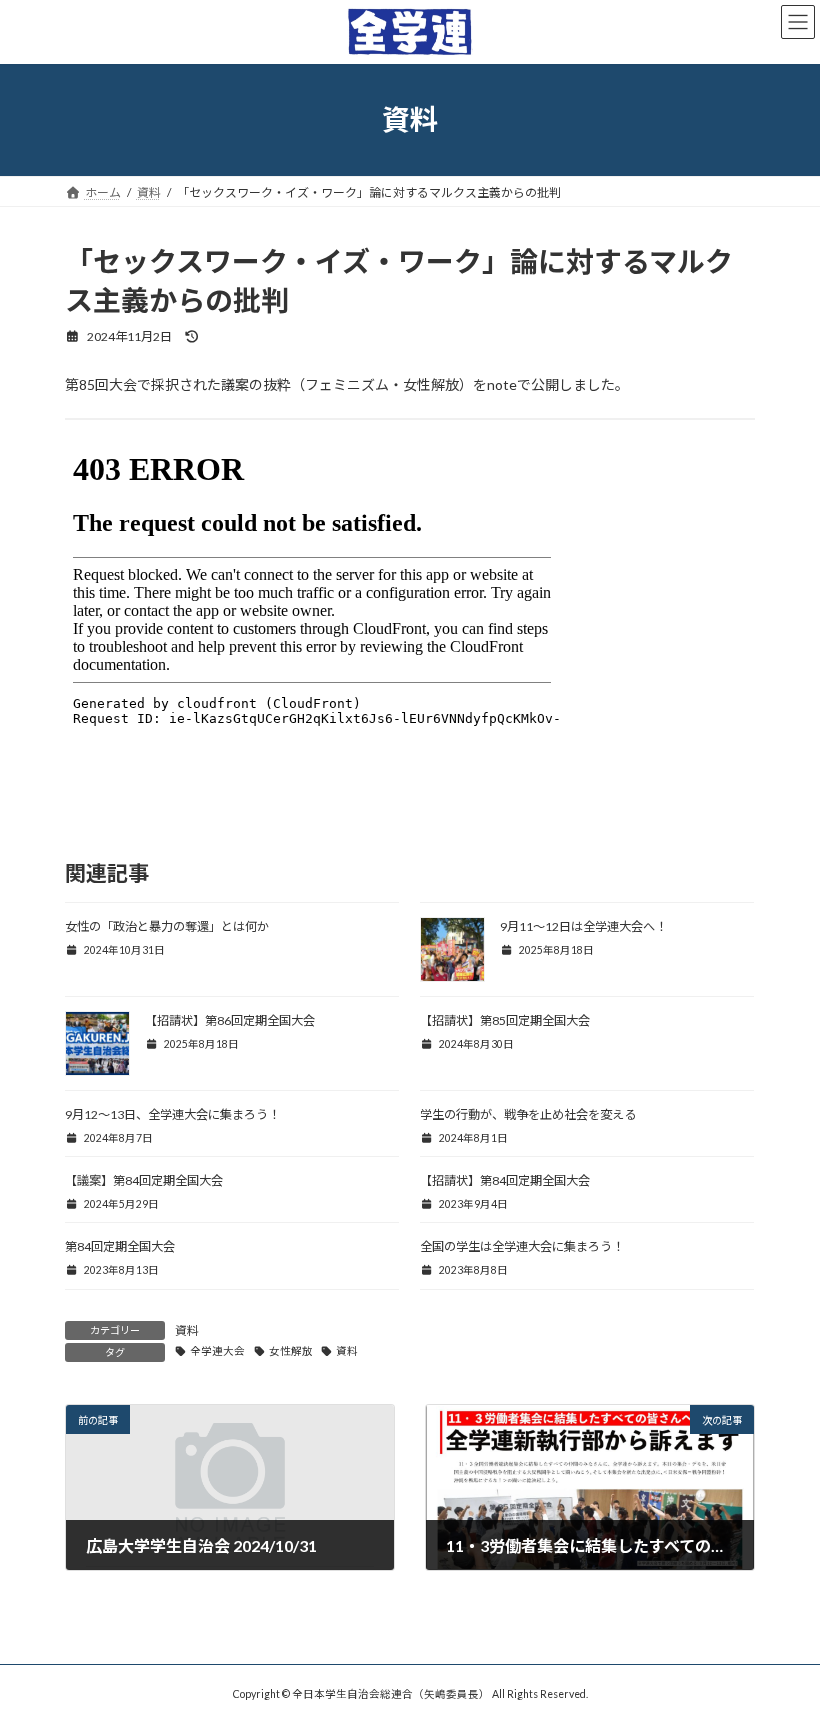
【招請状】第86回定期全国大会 (230, 1020)
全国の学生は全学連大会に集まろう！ (522, 1246)
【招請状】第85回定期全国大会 (505, 1020)
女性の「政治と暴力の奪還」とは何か (167, 926)
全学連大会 (217, 1351)
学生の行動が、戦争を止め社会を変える (528, 1114)
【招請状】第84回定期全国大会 (505, 1180)
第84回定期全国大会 (120, 1246)
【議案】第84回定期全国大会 (144, 1180)
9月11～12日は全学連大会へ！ (583, 926)
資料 (187, 1330)
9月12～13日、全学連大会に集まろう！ (172, 1114)
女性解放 (291, 1351)
